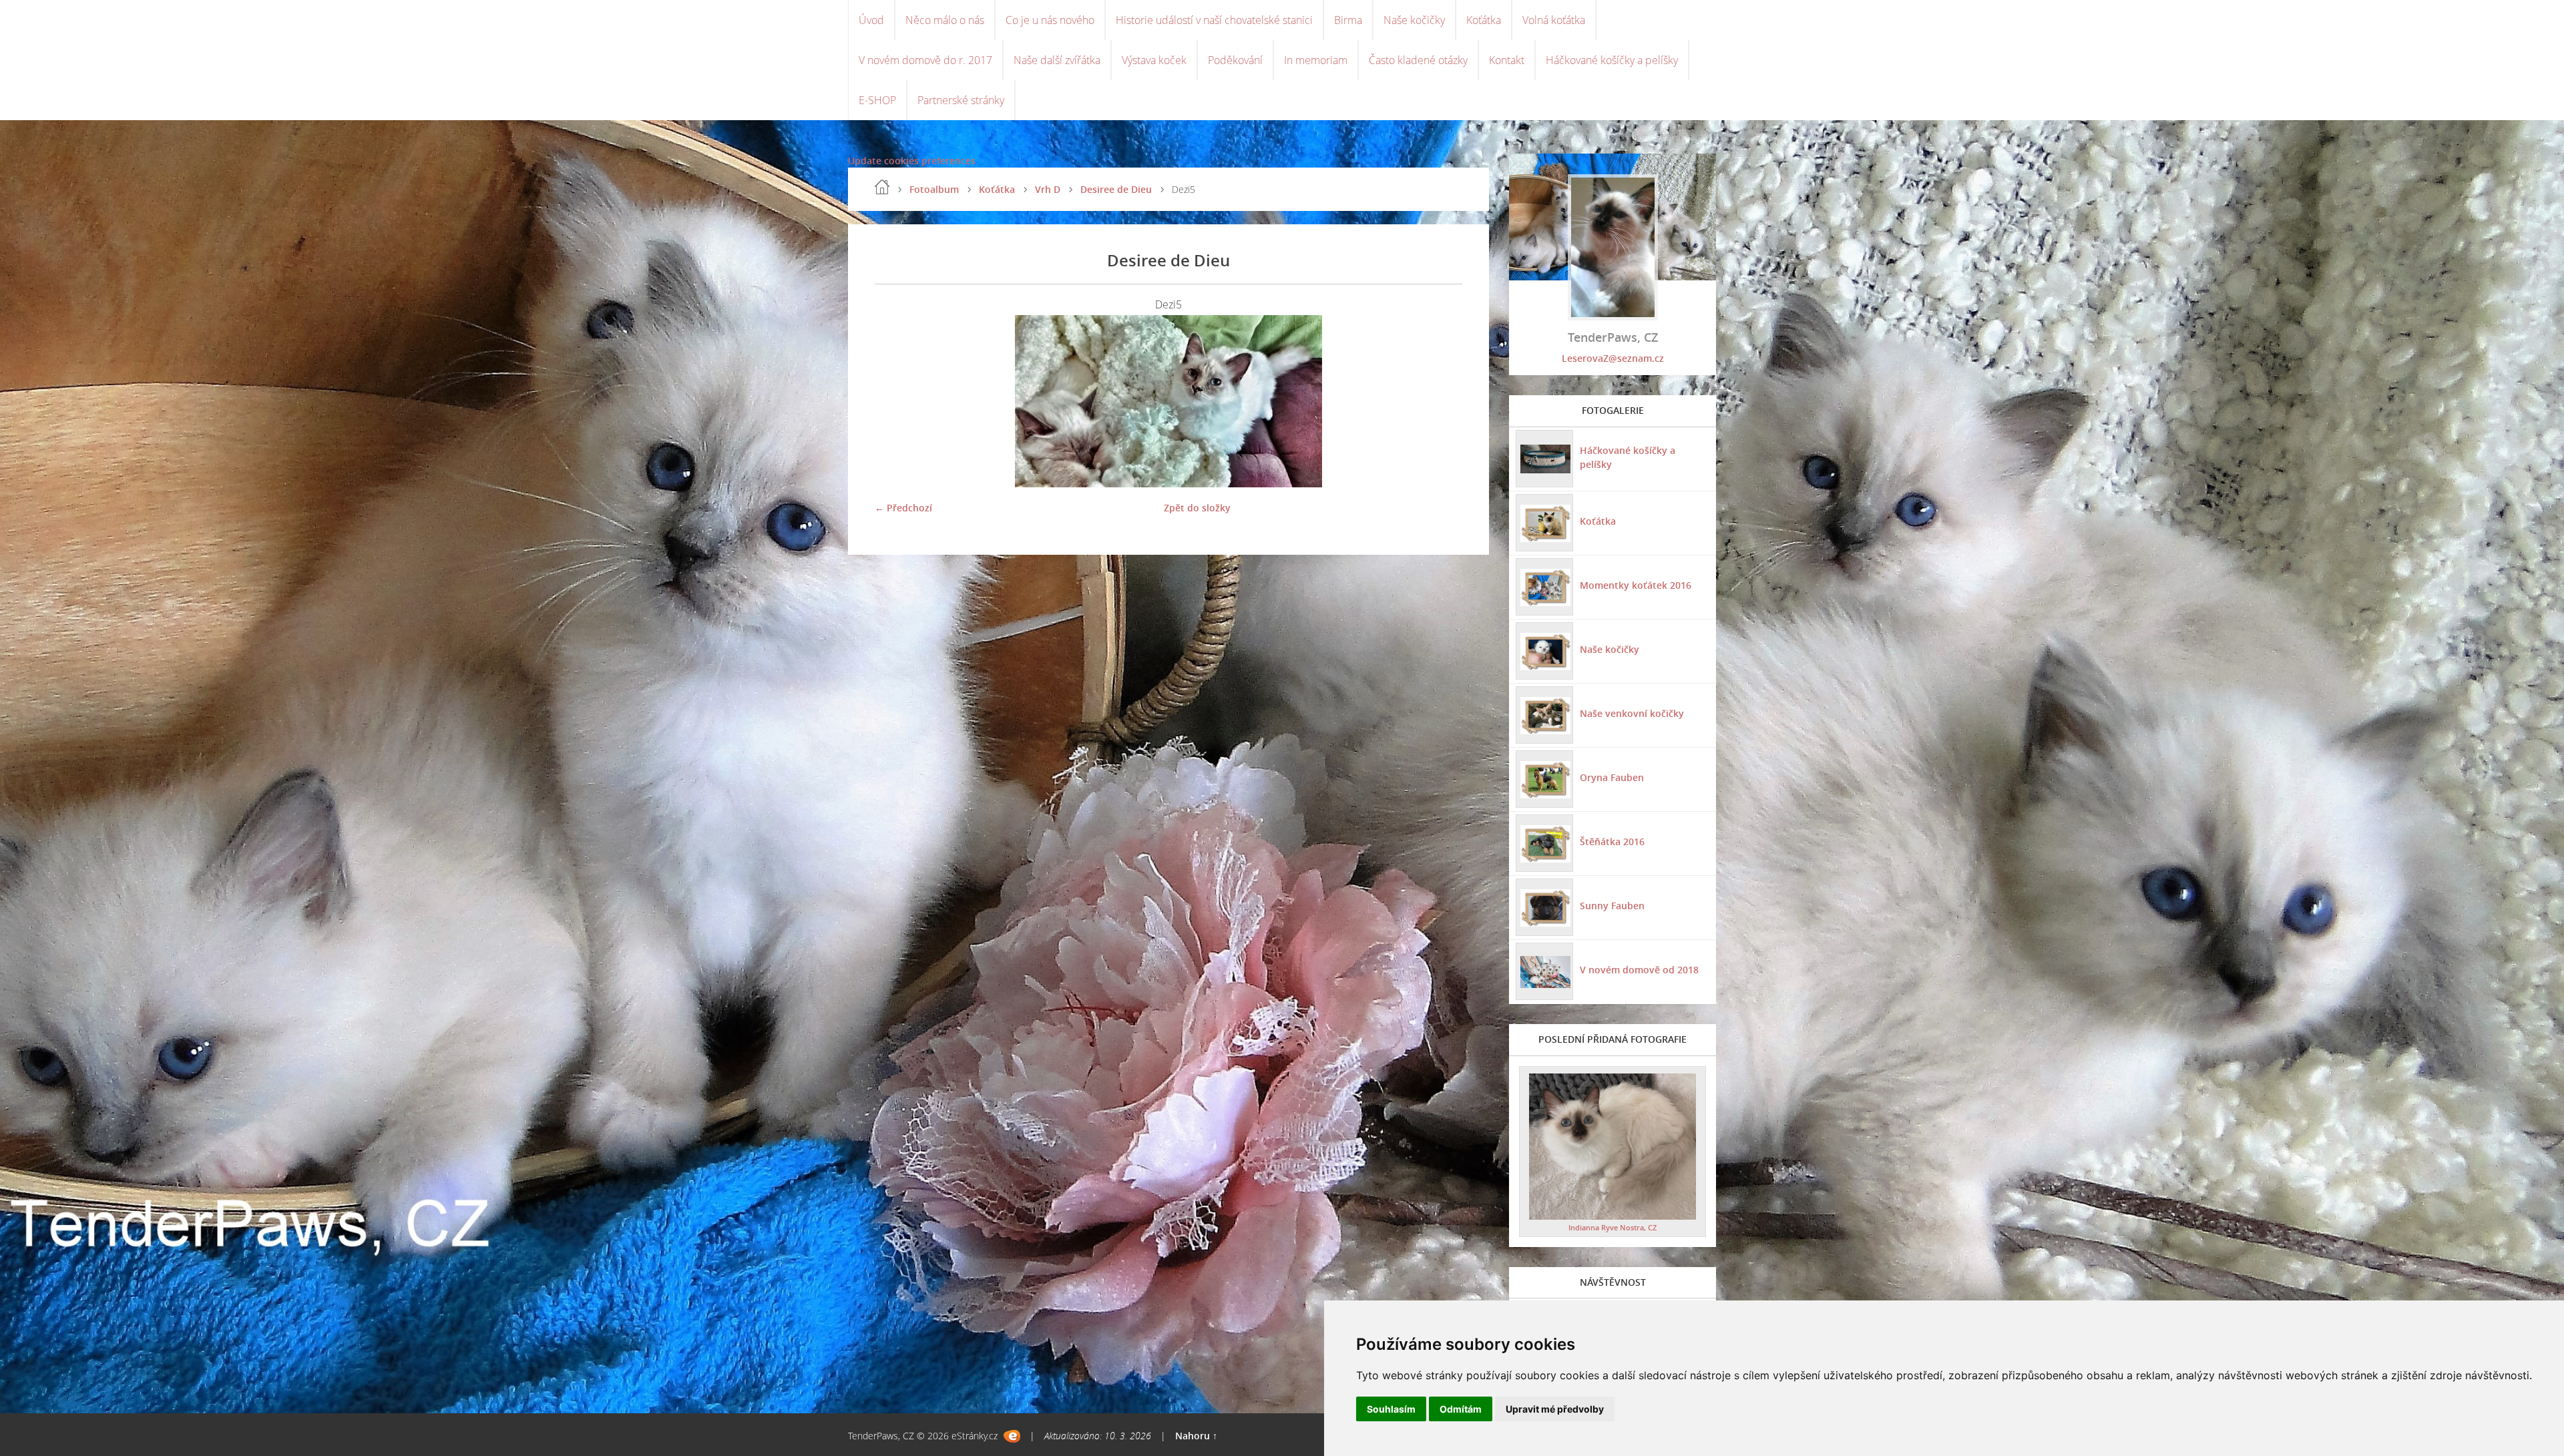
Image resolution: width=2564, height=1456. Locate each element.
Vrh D (1048, 189)
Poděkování (1235, 60)
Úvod (871, 20)
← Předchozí (903, 508)
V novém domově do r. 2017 (925, 60)
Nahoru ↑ (1196, 1436)
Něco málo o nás (945, 20)
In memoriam (1316, 60)
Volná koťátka (1554, 20)
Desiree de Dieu (1116, 189)
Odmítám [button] (1461, 1409)
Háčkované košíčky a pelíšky (1612, 60)
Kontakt (1507, 60)
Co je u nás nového (1050, 20)
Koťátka (1484, 20)
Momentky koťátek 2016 (1636, 585)
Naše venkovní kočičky (1632, 713)
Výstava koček (1154, 60)
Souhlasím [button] (1391, 1409)
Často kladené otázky (1418, 60)
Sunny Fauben (1612, 906)
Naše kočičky (1414, 20)
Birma (1348, 20)
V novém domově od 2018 (1639, 970)
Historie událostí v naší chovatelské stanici (1214, 20)
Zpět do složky (1197, 508)
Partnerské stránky (961, 100)
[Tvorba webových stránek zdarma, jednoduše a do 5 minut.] (1012, 1436)
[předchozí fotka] (896, 401)
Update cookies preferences (912, 161)
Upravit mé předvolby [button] (1555, 1409)
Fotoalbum (934, 189)
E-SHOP (877, 100)
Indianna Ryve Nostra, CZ (1613, 1227)
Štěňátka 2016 (1612, 841)
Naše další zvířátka (1057, 60)
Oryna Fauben (1612, 777)
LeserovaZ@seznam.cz (1613, 358)
